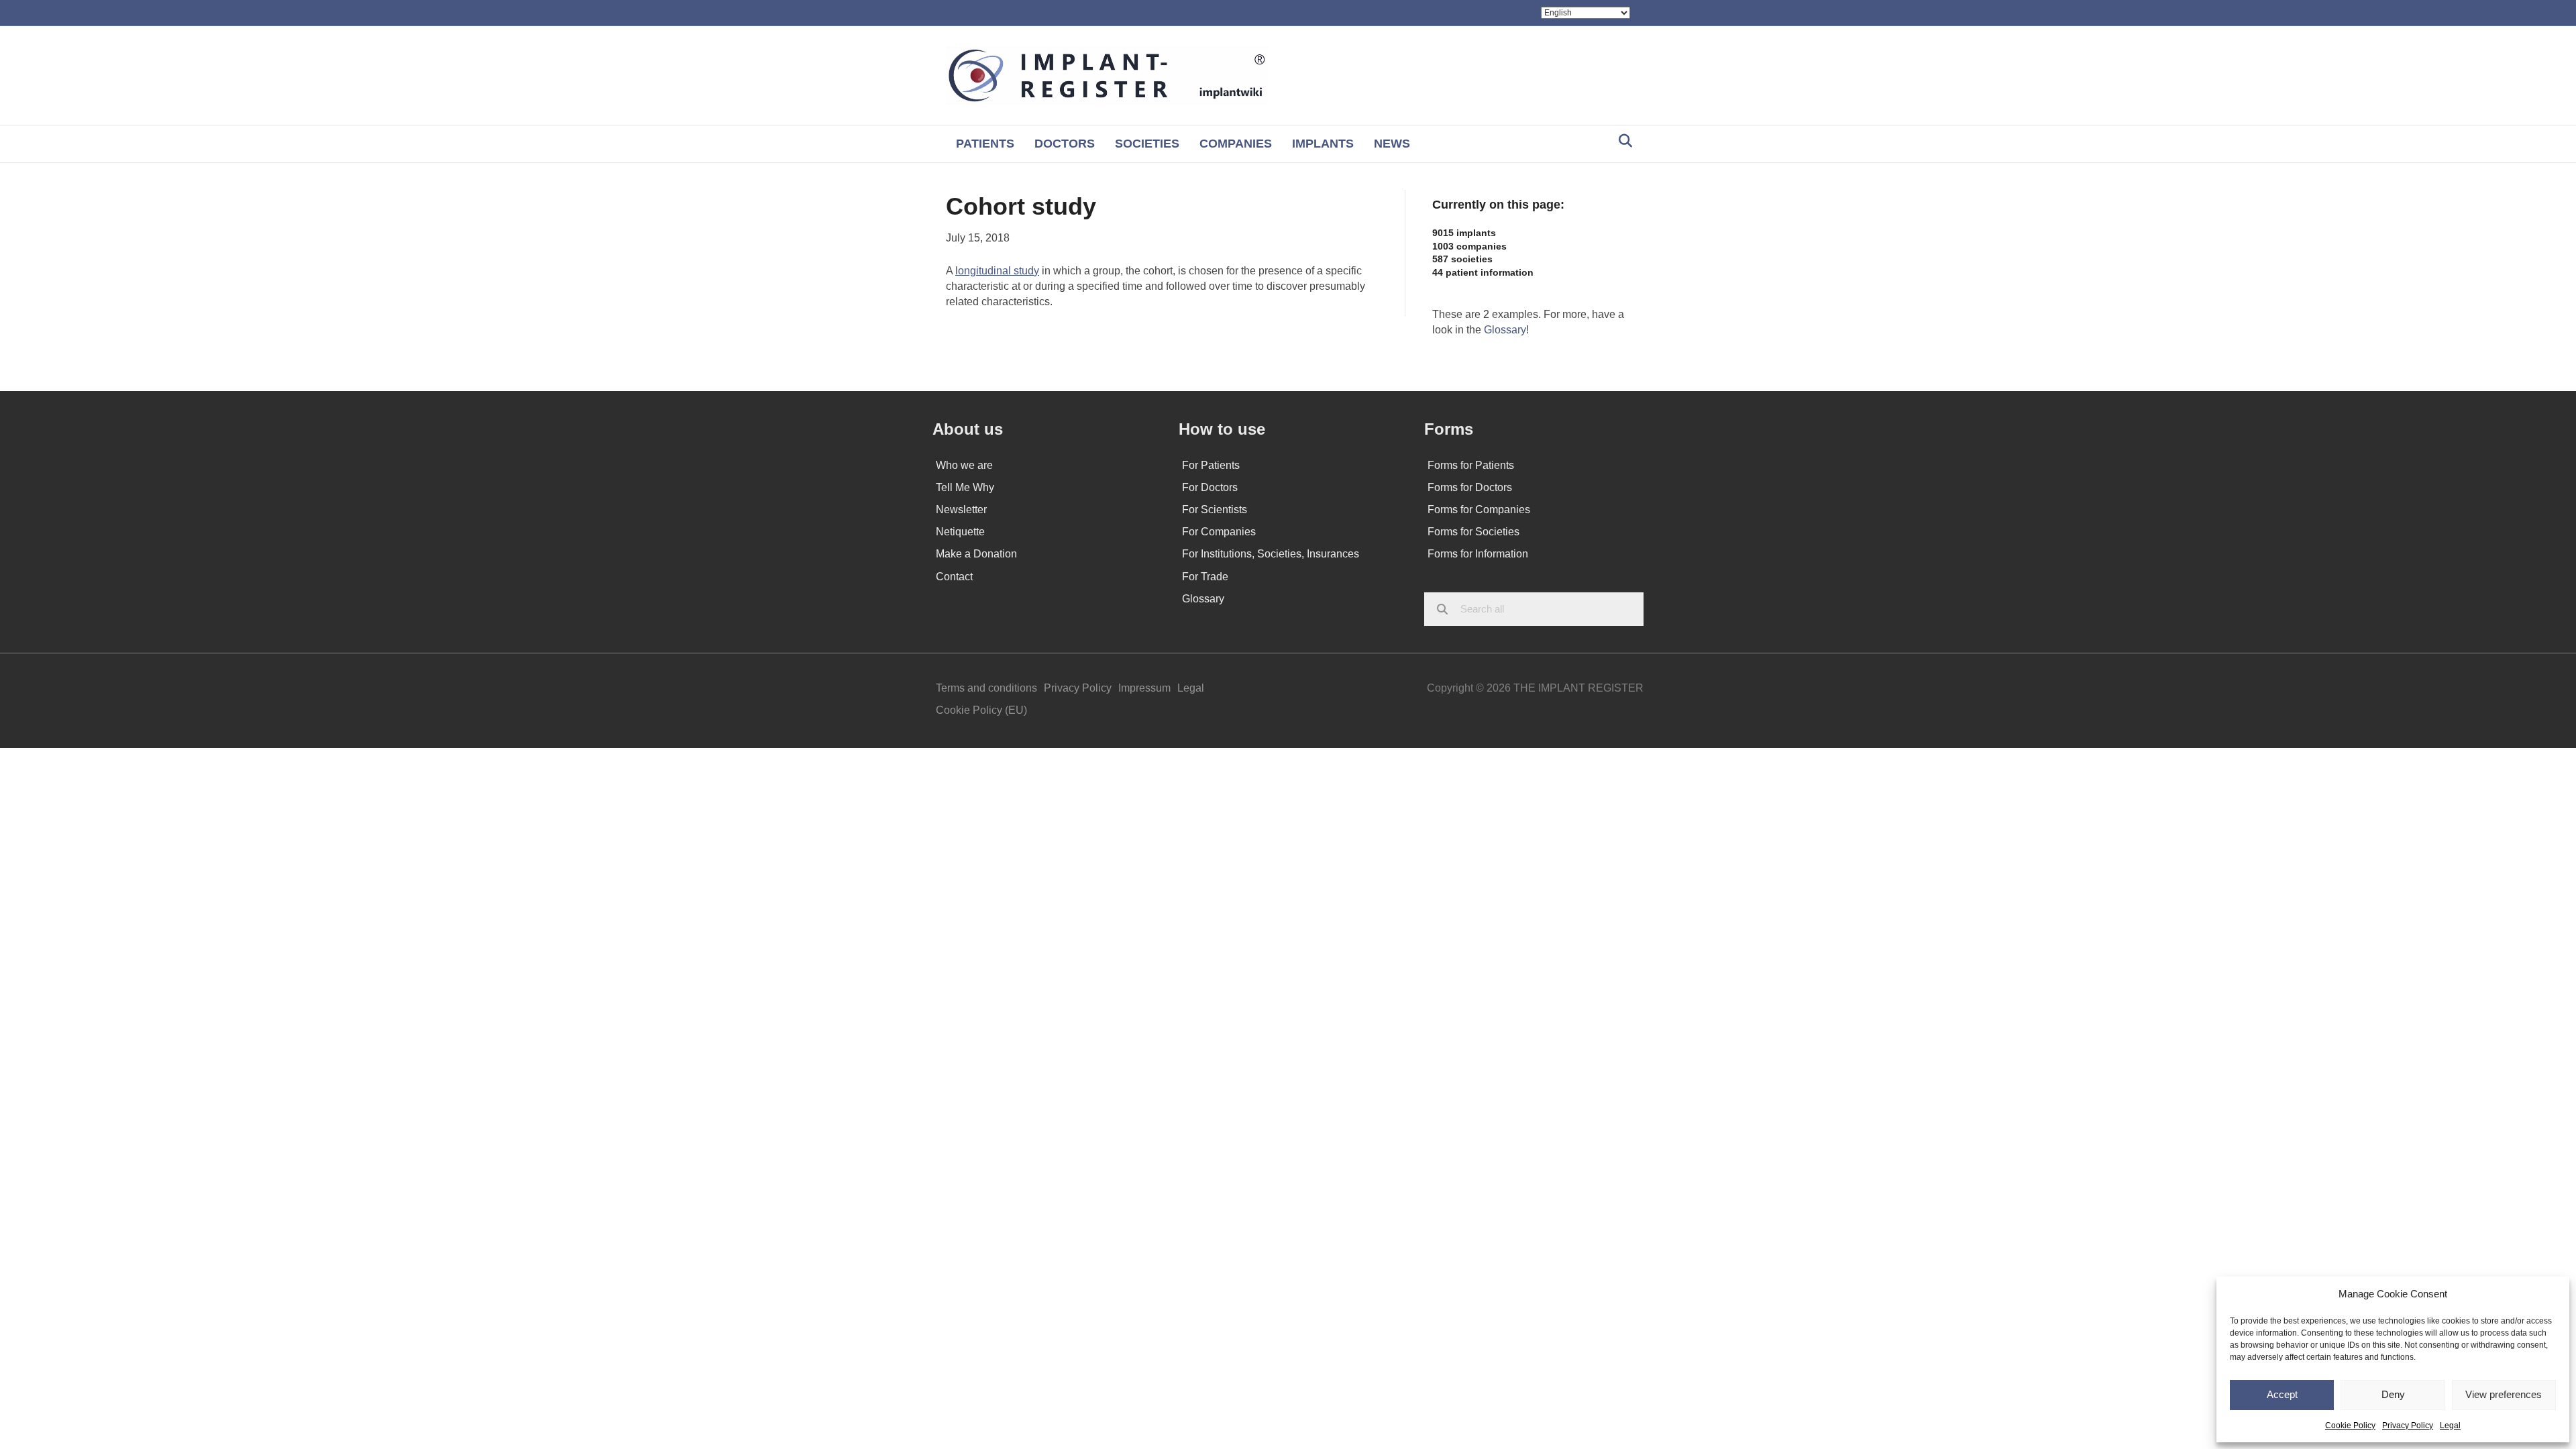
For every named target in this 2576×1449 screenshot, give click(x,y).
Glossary (1505, 330)
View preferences (2504, 1394)
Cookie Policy (2350, 1426)
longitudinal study (997, 271)
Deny (2393, 1394)
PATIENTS (985, 144)
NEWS (1392, 144)
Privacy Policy (2408, 1426)
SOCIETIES (1147, 144)
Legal (2450, 1426)
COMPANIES (1236, 144)
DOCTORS (1065, 144)
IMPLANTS (1323, 144)
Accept (2282, 1394)
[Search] (1622, 141)
